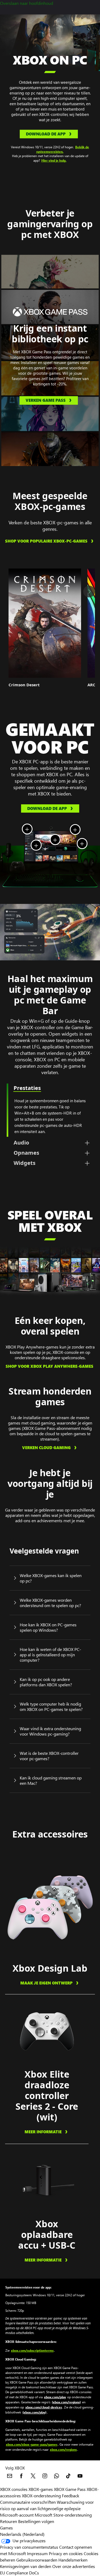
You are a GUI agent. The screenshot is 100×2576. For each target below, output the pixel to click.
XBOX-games (41, 2489)
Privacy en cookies (66, 2553)
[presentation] (6, 920)
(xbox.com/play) (34, 2412)
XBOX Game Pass (70, 2489)
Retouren (9, 2521)
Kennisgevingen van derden (26, 2566)
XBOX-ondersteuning (41, 2496)
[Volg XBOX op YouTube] (80, 2476)
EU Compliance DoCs (19, 2573)
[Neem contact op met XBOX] (10, 2476)
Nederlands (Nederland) (22, 2534)
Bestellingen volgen (36, 2521)
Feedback (71, 2496)
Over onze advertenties (74, 2566)
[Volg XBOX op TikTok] (68, 2476)
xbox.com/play (55, 2397)
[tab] (50, 1143)
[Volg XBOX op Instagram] (45, 2476)
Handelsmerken (73, 2560)
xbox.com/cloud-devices (44, 2407)
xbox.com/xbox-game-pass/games (32, 2444)
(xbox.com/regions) (66, 2402)
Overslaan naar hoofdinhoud (27, 3)
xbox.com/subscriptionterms (32, 2350)
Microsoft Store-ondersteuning (63, 2515)
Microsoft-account (17, 2515)
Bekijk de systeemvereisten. (63, 149)
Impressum (37, 2553)
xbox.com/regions (63, 2449)
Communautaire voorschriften (28, 2502)
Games (6, 2528)
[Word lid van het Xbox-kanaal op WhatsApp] (57, 2476)
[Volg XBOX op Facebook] (21, 2476)
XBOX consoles (14, 2489)
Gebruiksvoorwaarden (37, 2560)
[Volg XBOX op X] (33, 2476)
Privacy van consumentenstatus (29, 2547)
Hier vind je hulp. (54, 160)
